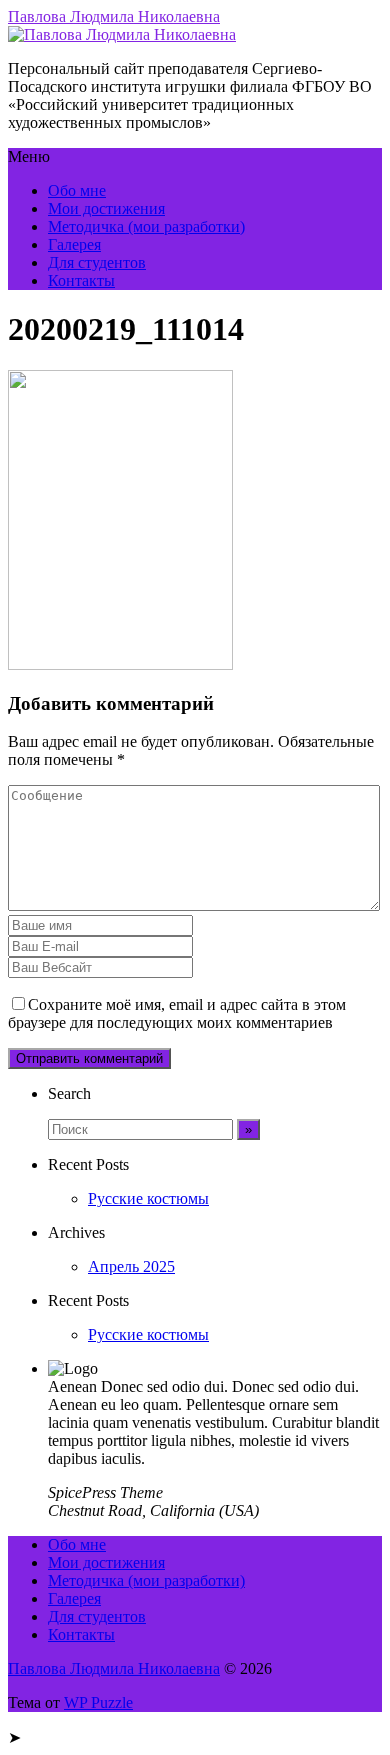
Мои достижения (106, 208)
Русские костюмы (148, 1198)
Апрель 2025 (131, 1266)
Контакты (81, 280)
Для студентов (97, 262)
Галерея (74, 244)
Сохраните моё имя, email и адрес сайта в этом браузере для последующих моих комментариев (177, 1013)
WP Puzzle (98, 1702)
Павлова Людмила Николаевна (114, 16)
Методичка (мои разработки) (146, 226)
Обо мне (77, 190)
